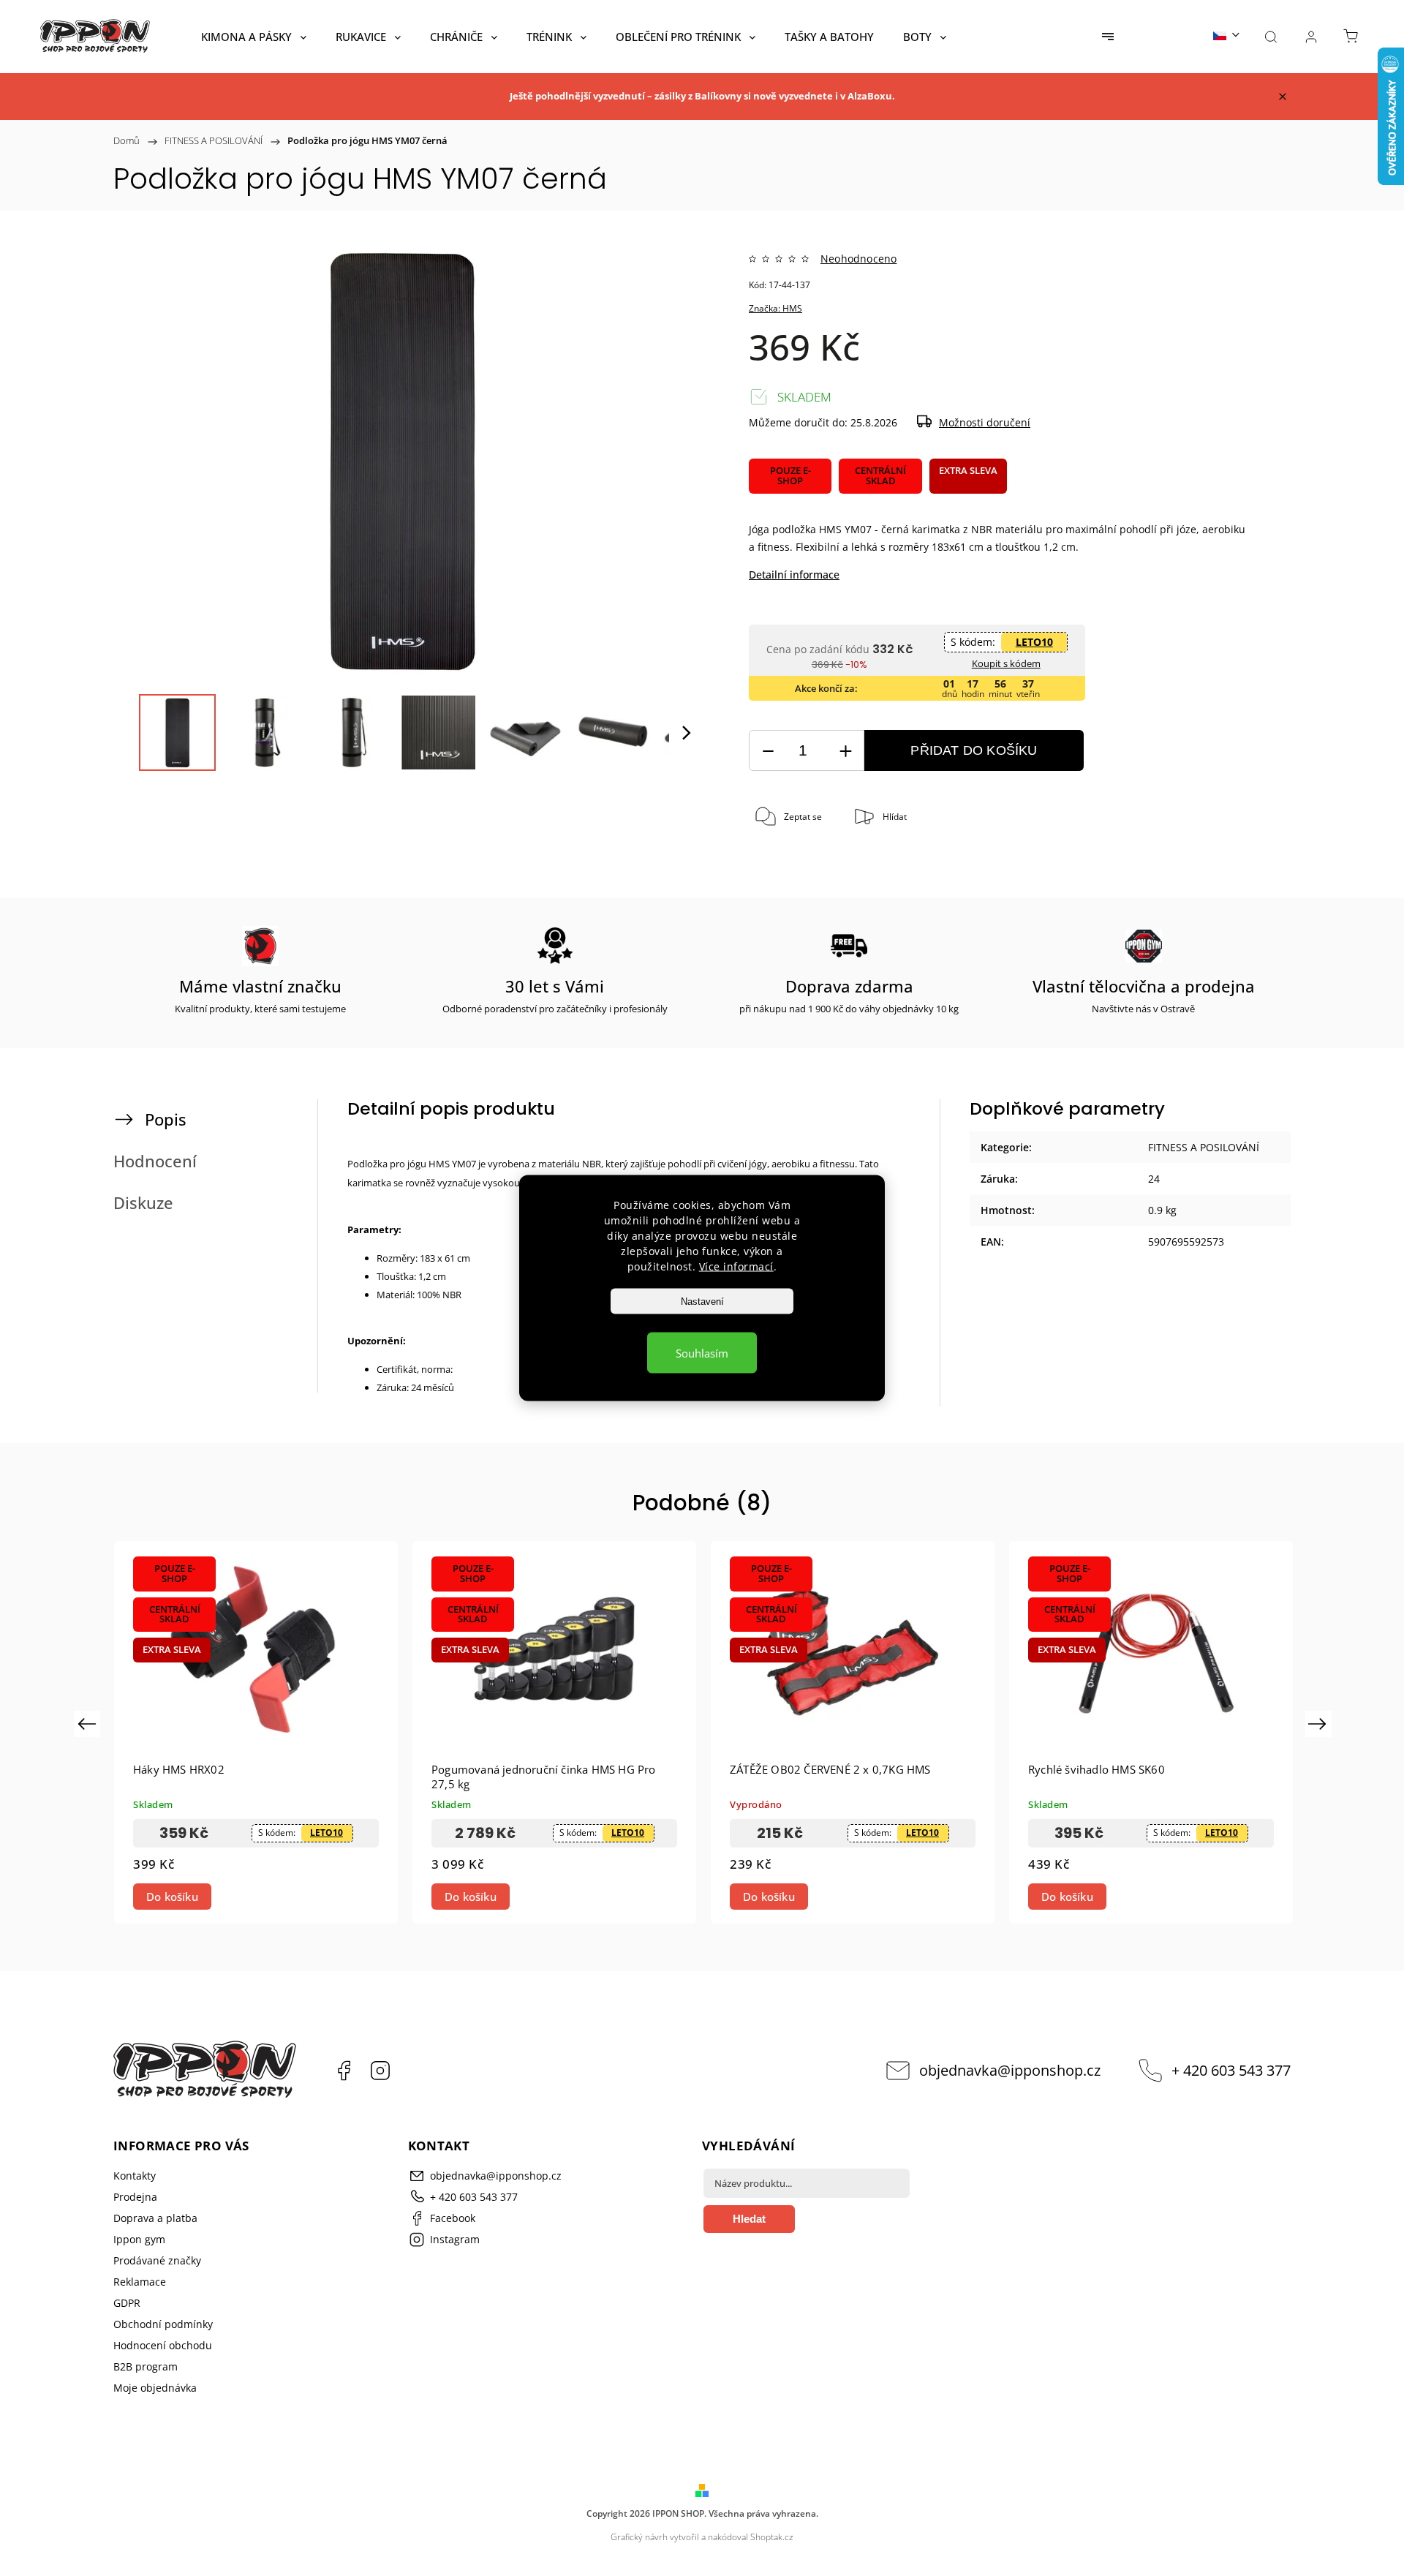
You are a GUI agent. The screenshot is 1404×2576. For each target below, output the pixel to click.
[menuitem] (254, 37)
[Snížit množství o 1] (768, 751)
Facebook (344, 2071)
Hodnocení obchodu (163, 2345)
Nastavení (702, 1302)
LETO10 (1034, 642)
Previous (89, 1724)
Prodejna (135, 2197)
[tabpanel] (256, 1732)
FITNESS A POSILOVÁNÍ (1204, 1147)
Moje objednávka (155, 2388)
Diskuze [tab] (143, 1203)
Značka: (775, 308)
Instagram (380, 2071)
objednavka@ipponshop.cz (1010, 2070)
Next (1320, 1724)
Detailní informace (794, 575)
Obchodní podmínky (163, 2324)
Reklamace (140, 2282)
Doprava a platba (155, 2218)
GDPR (127, 2303)
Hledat (749, 2219)
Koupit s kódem (1006, 663)
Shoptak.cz (772, 2537)
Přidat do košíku (974, 750)
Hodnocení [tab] (155, 1161)
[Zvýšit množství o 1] (845, 751)
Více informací (736, 1266)
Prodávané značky (157, 2260)
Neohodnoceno (858, 259)
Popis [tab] (166, 1119)
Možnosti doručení (985, 422)
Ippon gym (139, 2239)
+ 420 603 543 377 (1231, 2070)
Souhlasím (702, 1353)
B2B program (146, 2366)
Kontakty (135, 2176)
